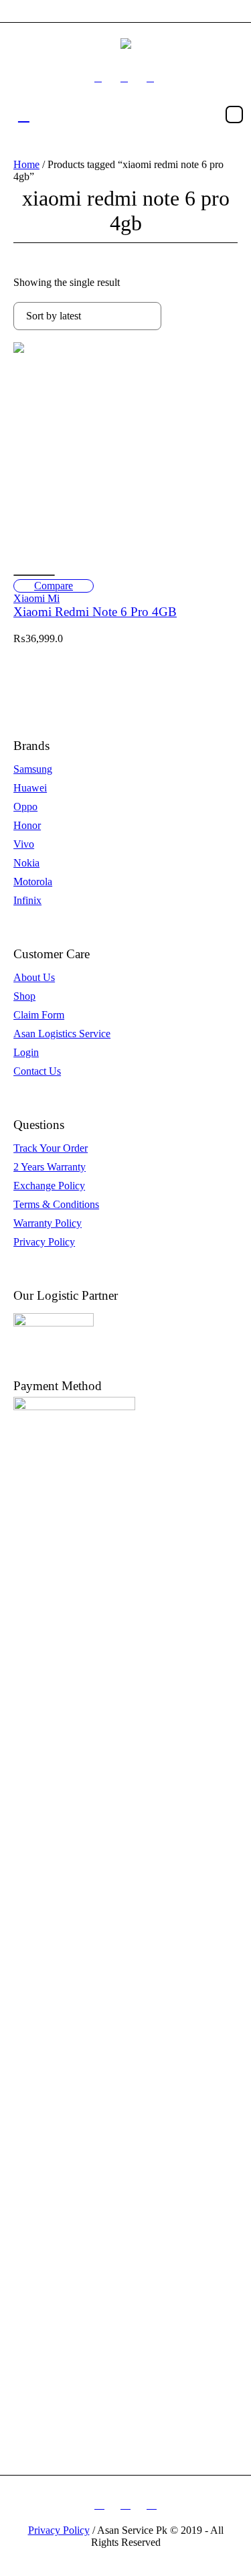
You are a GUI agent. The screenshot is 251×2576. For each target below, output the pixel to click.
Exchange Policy (49, 1186)
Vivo (24, 844)
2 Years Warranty (50, 1167)
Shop (24, 996)
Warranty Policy (48, 1223)
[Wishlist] (34, 575)
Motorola (33, 882)
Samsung (33, 769)
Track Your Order (51, 1148)
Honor (27, 825)
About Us (34, 977)
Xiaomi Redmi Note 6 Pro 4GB (95, 612)
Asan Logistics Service (62, 1034)
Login (26, 1052)
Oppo (25, 807)
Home (26, 164)
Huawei (30, 788)
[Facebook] (98, 78)
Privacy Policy (44, 1242)
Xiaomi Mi (36, 598)
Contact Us (37, 1071)
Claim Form (39, 1015)
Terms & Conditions (56, 1204)
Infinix (27, 900)
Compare (54, 586)
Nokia (26, 863)
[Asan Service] (126, 43)
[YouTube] (151, 78)
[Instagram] (124, 78)
